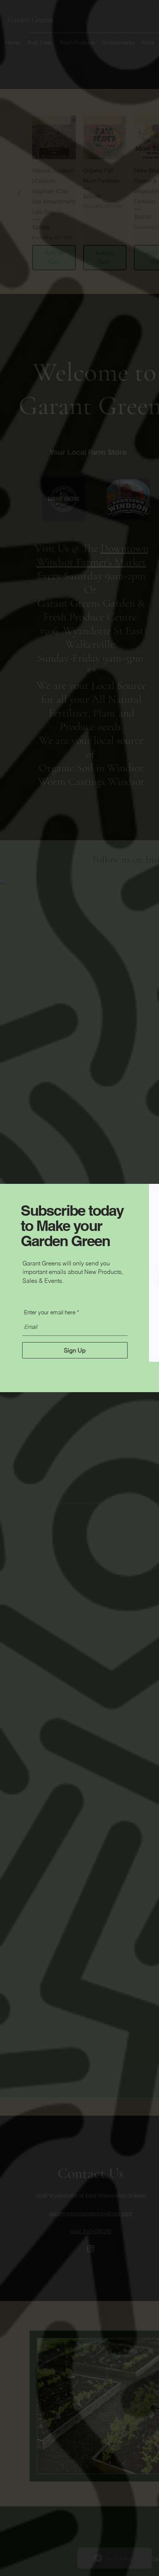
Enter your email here (50, 1312)
